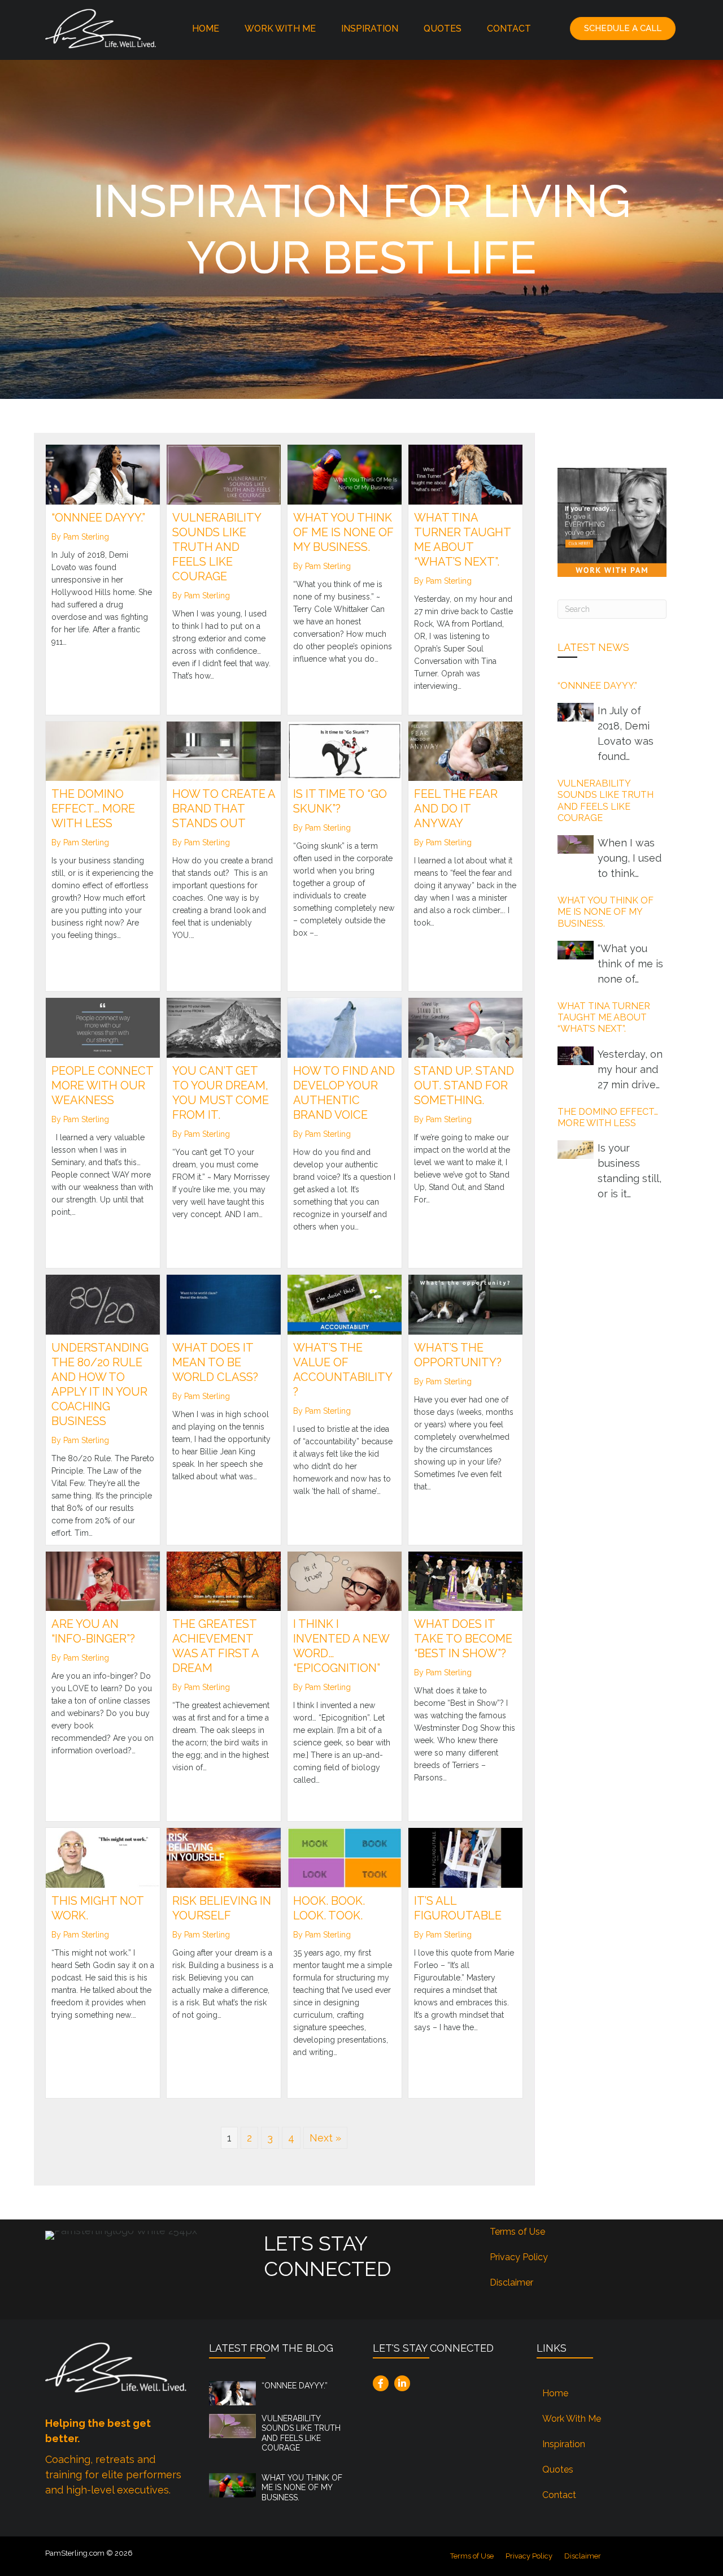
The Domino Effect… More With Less (93, 809)
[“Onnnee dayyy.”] (103, 474)
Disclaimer (511, 2282)
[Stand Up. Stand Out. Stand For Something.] (465, 1027)
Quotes (443, 29)
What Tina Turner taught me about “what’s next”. (604, 1018)
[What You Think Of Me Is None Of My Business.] (345, 474)
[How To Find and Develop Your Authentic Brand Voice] (345, 1027)
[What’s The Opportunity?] (465, 1304)
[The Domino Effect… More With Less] (103, 750)
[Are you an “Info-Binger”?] (103, 1580)
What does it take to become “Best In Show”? (463, 1639)
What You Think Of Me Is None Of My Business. (343, 532)
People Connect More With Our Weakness (102, 1085)
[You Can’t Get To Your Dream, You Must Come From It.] (224, 1027)
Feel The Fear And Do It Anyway (456, 809)
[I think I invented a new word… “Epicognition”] (345, 1580)
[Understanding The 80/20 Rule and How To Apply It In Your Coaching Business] (103, 1304)
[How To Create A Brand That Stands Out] (224, 750)
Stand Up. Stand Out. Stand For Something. (464, 1085)
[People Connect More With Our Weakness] (103, 1027)
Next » (325, 2138)
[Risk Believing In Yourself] (224, 1857)
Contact (509, 29)
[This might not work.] (103, 1857)
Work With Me (280, 29)
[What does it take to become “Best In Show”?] (465, 1580)
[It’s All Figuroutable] (465, 1857)
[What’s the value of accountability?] (345, 1304)
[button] (623, 29)
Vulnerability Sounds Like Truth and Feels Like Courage (217, 547)
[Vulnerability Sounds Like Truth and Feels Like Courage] (224, 474)
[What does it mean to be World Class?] (224, 1304)
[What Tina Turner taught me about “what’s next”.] (465, 474)
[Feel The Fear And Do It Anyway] (465, 750)
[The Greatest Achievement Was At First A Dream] (224, 1580)
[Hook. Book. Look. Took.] (345, 1857)
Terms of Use (517, 2232)
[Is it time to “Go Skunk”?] (345, 750)
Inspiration (370, 29)
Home (206, 29)
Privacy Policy (519, 2257)
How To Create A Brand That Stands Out (224, 809)
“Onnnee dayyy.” (98, 518)
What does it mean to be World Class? (215, 1362)
